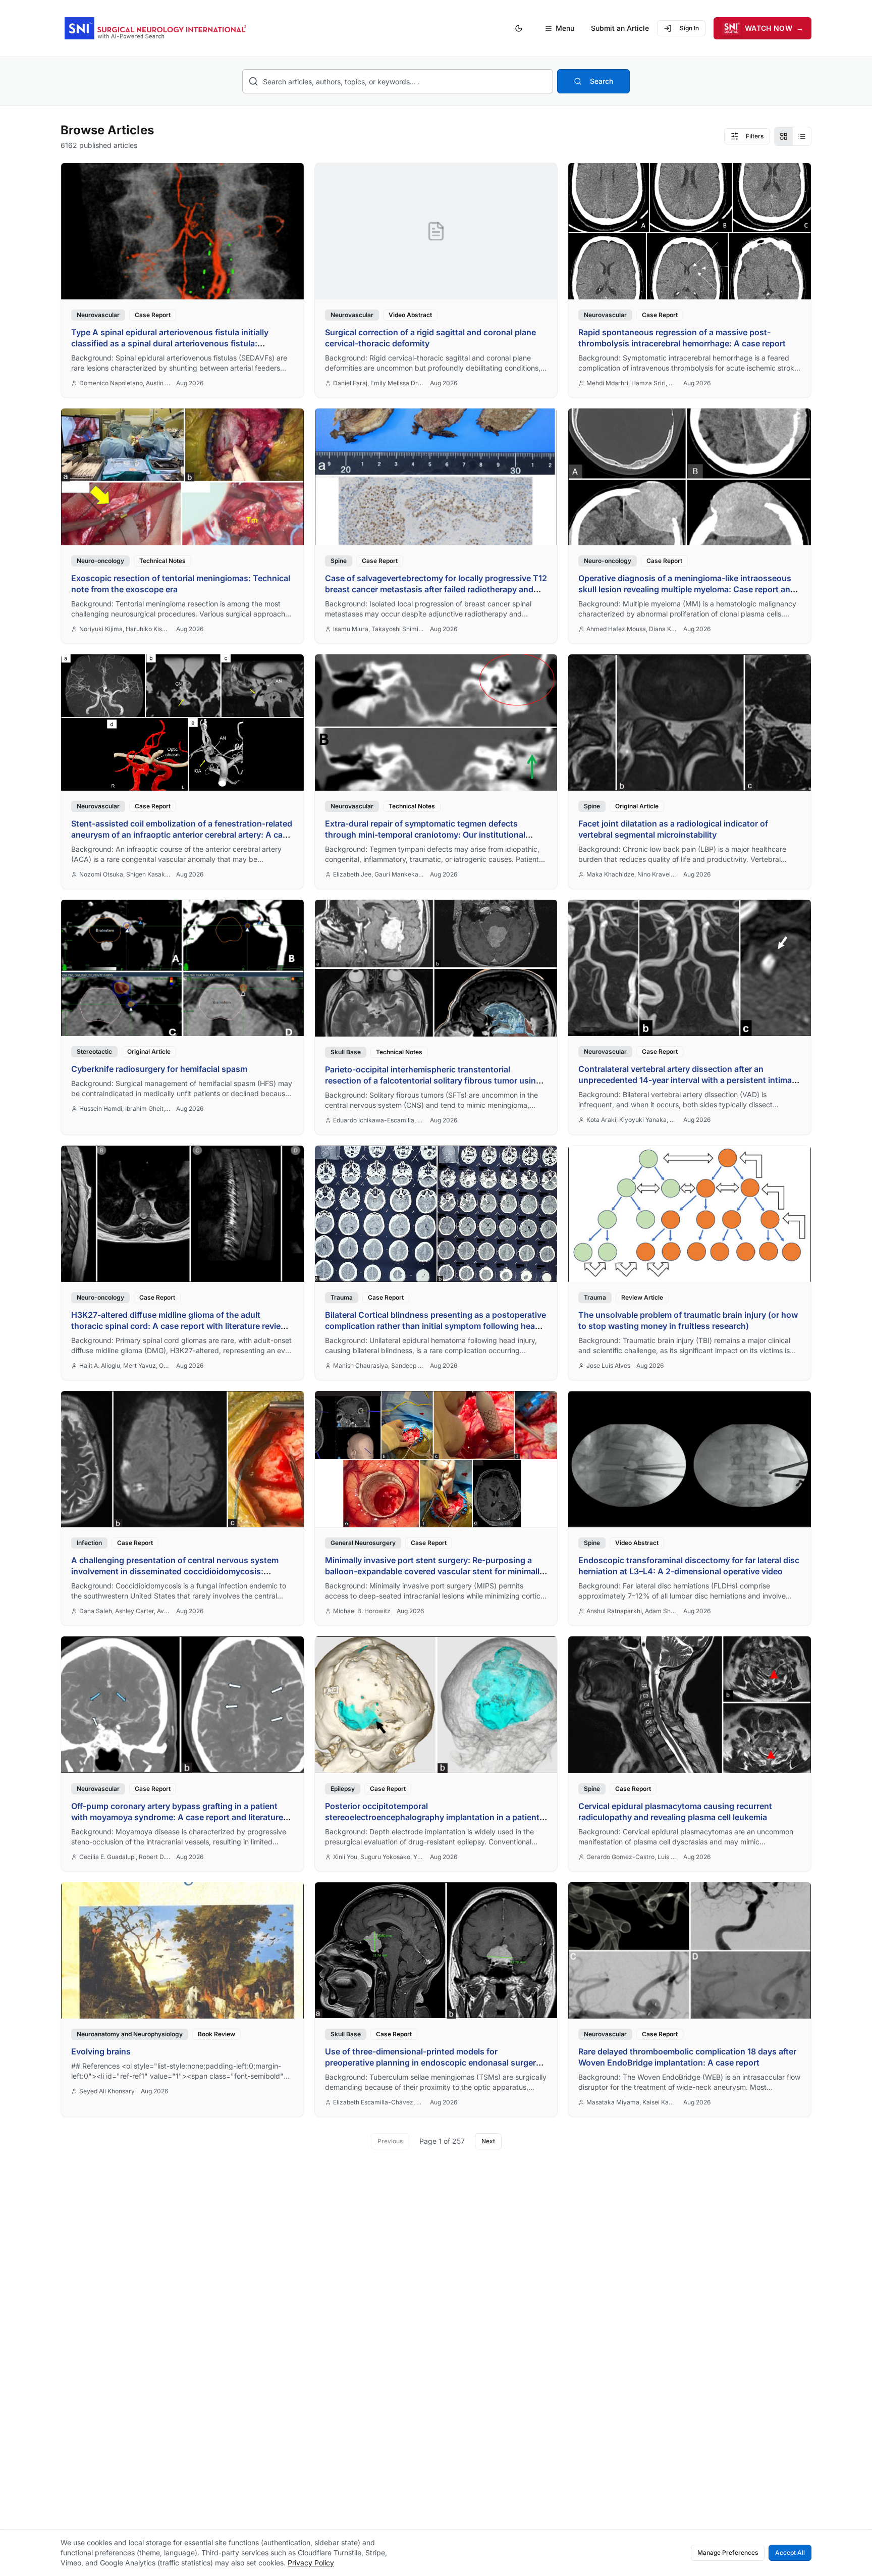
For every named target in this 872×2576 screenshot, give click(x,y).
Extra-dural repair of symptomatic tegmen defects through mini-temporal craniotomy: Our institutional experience (425, 835)
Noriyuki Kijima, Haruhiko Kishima (125, 629)
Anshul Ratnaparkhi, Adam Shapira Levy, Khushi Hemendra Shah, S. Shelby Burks (632, 1611)
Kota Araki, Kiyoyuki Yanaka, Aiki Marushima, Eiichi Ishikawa (632, 1120)
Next (488, 2141)
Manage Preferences (728, 2553)
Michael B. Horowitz (362, 1611)
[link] (182, 280)
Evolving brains (101, 2051)
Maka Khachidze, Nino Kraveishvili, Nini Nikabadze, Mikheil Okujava (632, 874)
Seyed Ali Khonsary (107, 2091)
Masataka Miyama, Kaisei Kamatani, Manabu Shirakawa (632, 2102)
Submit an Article (620, 28)
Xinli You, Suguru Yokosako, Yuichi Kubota (378, 1857)
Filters (755, 136)
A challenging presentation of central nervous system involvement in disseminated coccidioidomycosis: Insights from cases (175, 1571)
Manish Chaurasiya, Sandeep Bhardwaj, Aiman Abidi (378, 1366)
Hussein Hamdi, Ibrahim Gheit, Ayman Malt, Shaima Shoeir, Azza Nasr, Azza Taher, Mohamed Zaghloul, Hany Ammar (125, 1109)
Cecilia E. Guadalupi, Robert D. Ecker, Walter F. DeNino (125, 1857)
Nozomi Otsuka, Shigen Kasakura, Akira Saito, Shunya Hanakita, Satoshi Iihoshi (125, 874)
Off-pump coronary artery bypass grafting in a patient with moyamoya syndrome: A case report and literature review (177, 1817)
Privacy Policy (311, 2563)
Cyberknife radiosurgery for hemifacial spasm (159, 1069)
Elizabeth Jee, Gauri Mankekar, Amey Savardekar (378, 874)
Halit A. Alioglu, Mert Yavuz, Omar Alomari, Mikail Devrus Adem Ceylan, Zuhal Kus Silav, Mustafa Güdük (125, 1366)
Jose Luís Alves (608, 1366)
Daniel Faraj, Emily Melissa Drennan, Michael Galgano (378, 383)
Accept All (790, 2553)
